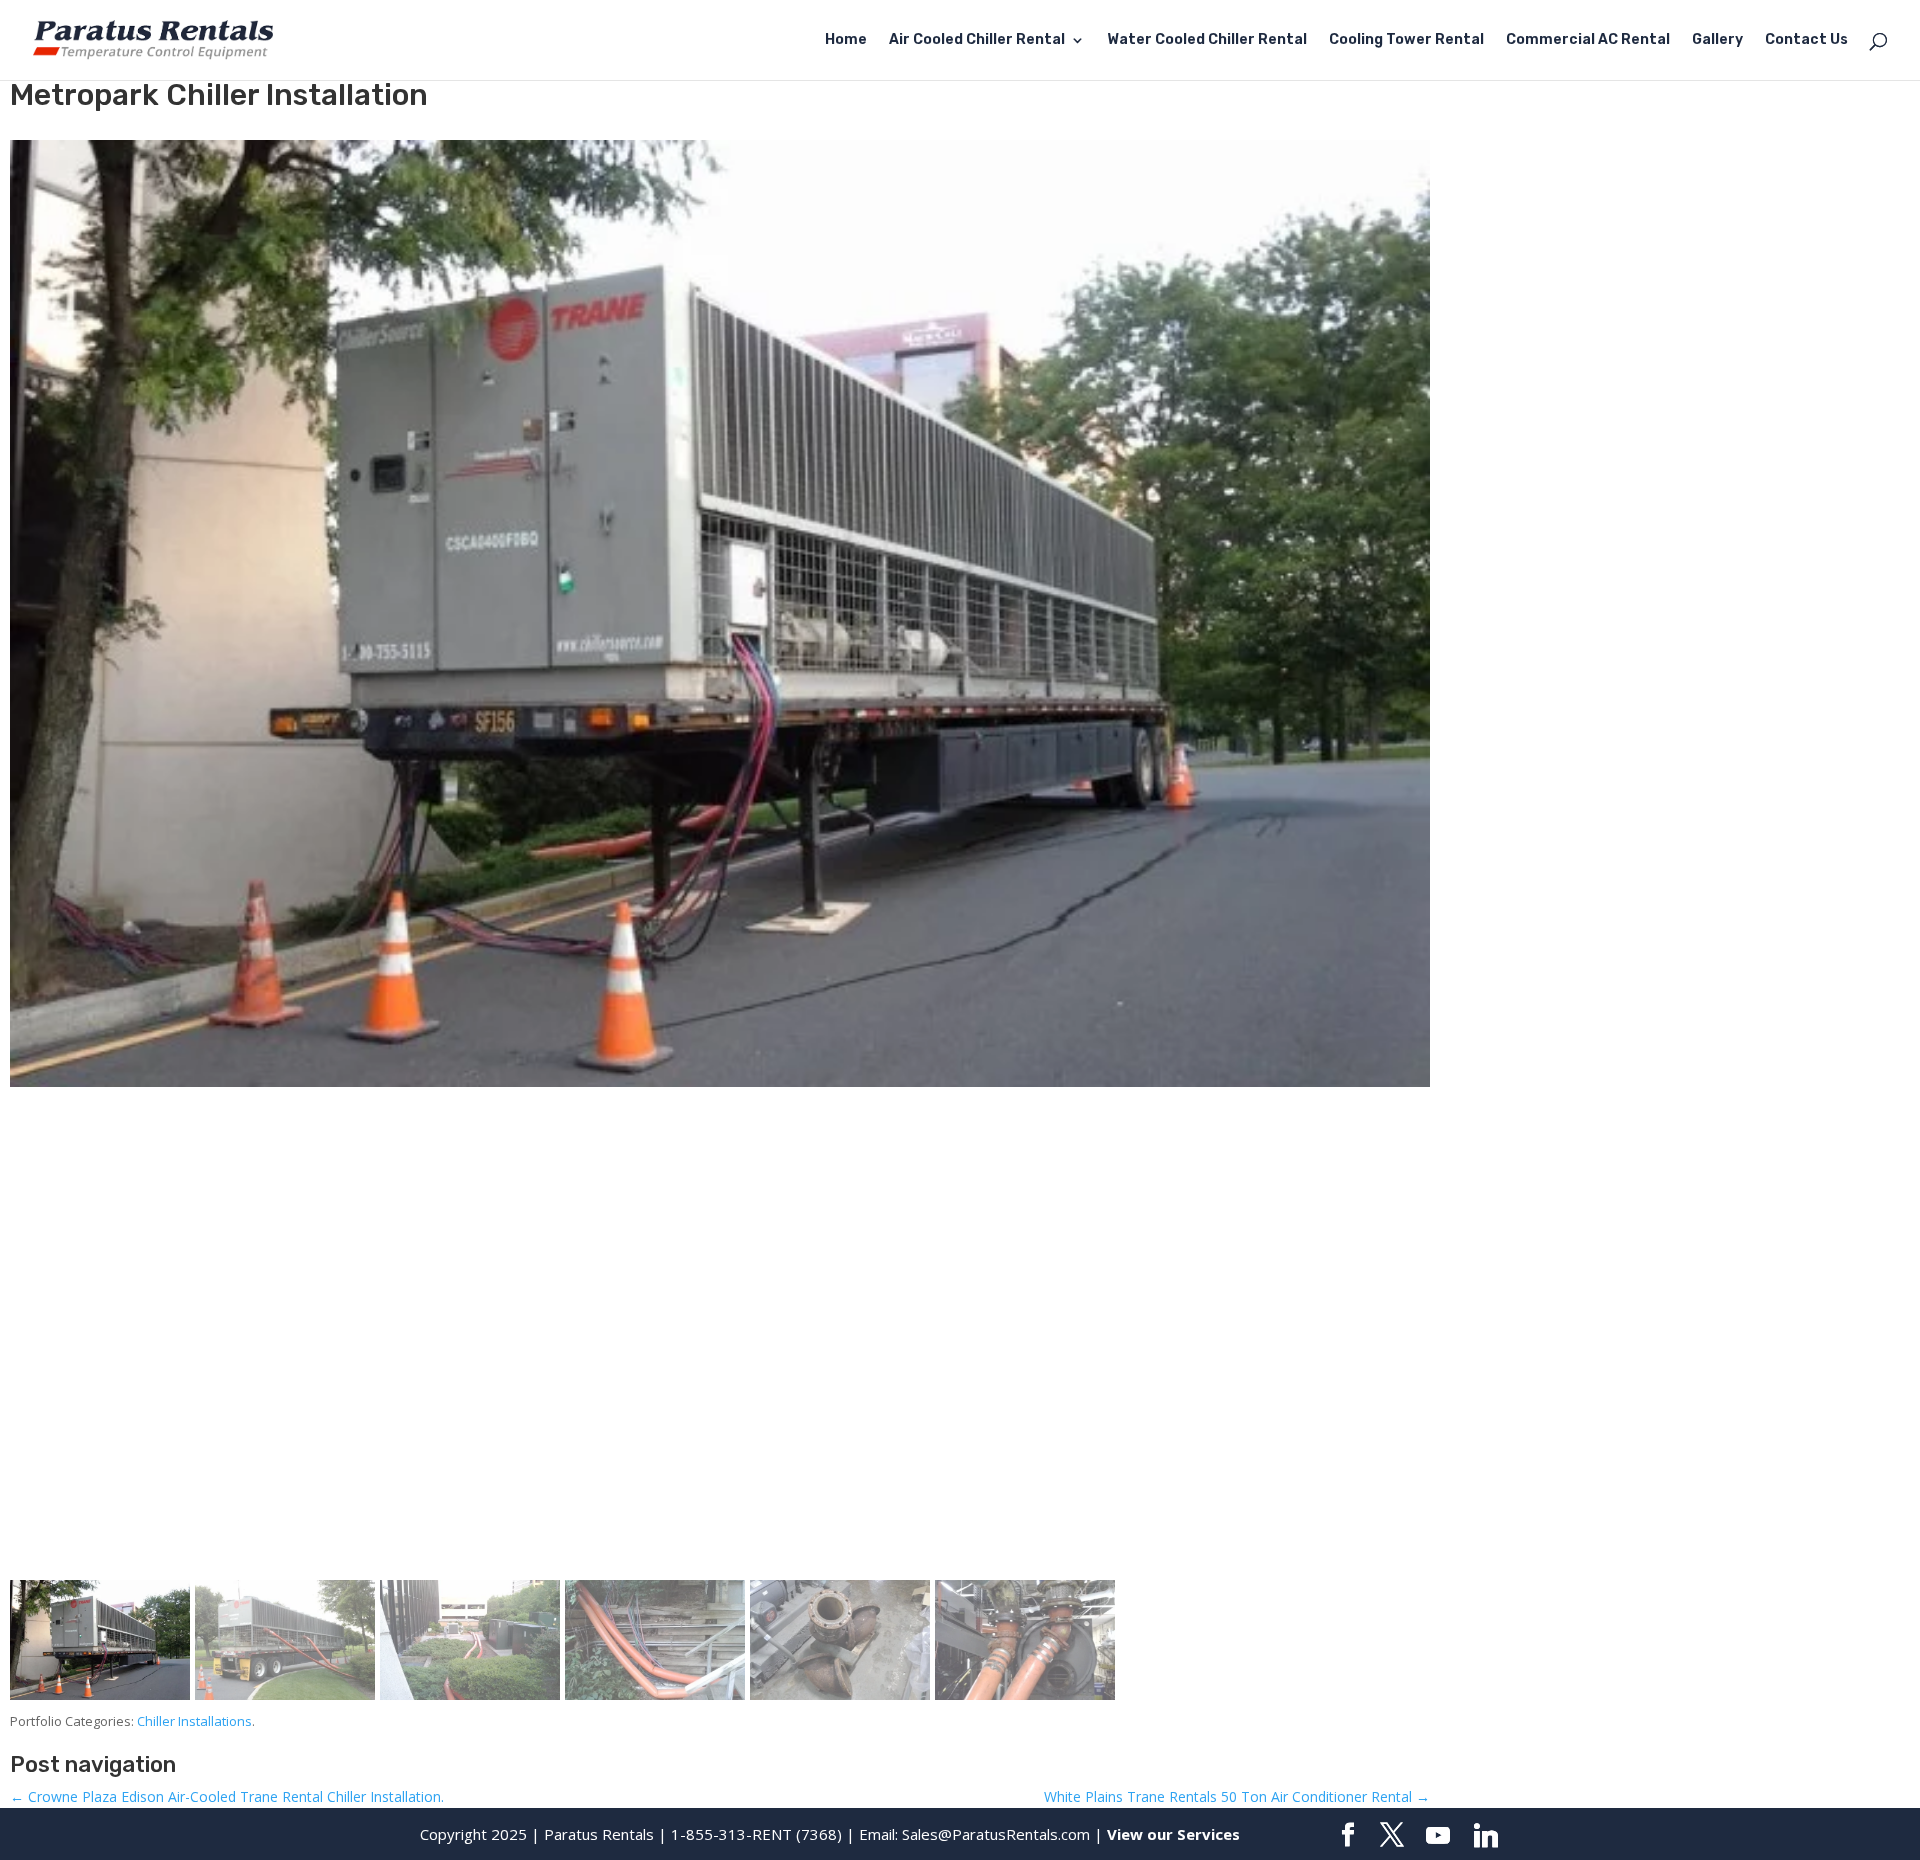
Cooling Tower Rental (1406, 40)
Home (846, 40)
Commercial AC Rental (1588, 40)
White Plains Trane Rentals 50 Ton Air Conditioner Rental (1237, 1796)
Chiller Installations (194, 1721)
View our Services (1173, 1834)
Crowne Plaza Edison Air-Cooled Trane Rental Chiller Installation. (227, 1796)
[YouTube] (1438, 1836)
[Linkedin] (1486, 1836)
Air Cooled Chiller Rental (977, 40)
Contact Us (1806, 40)
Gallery (1717, 40)
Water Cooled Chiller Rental (1207, 40)
